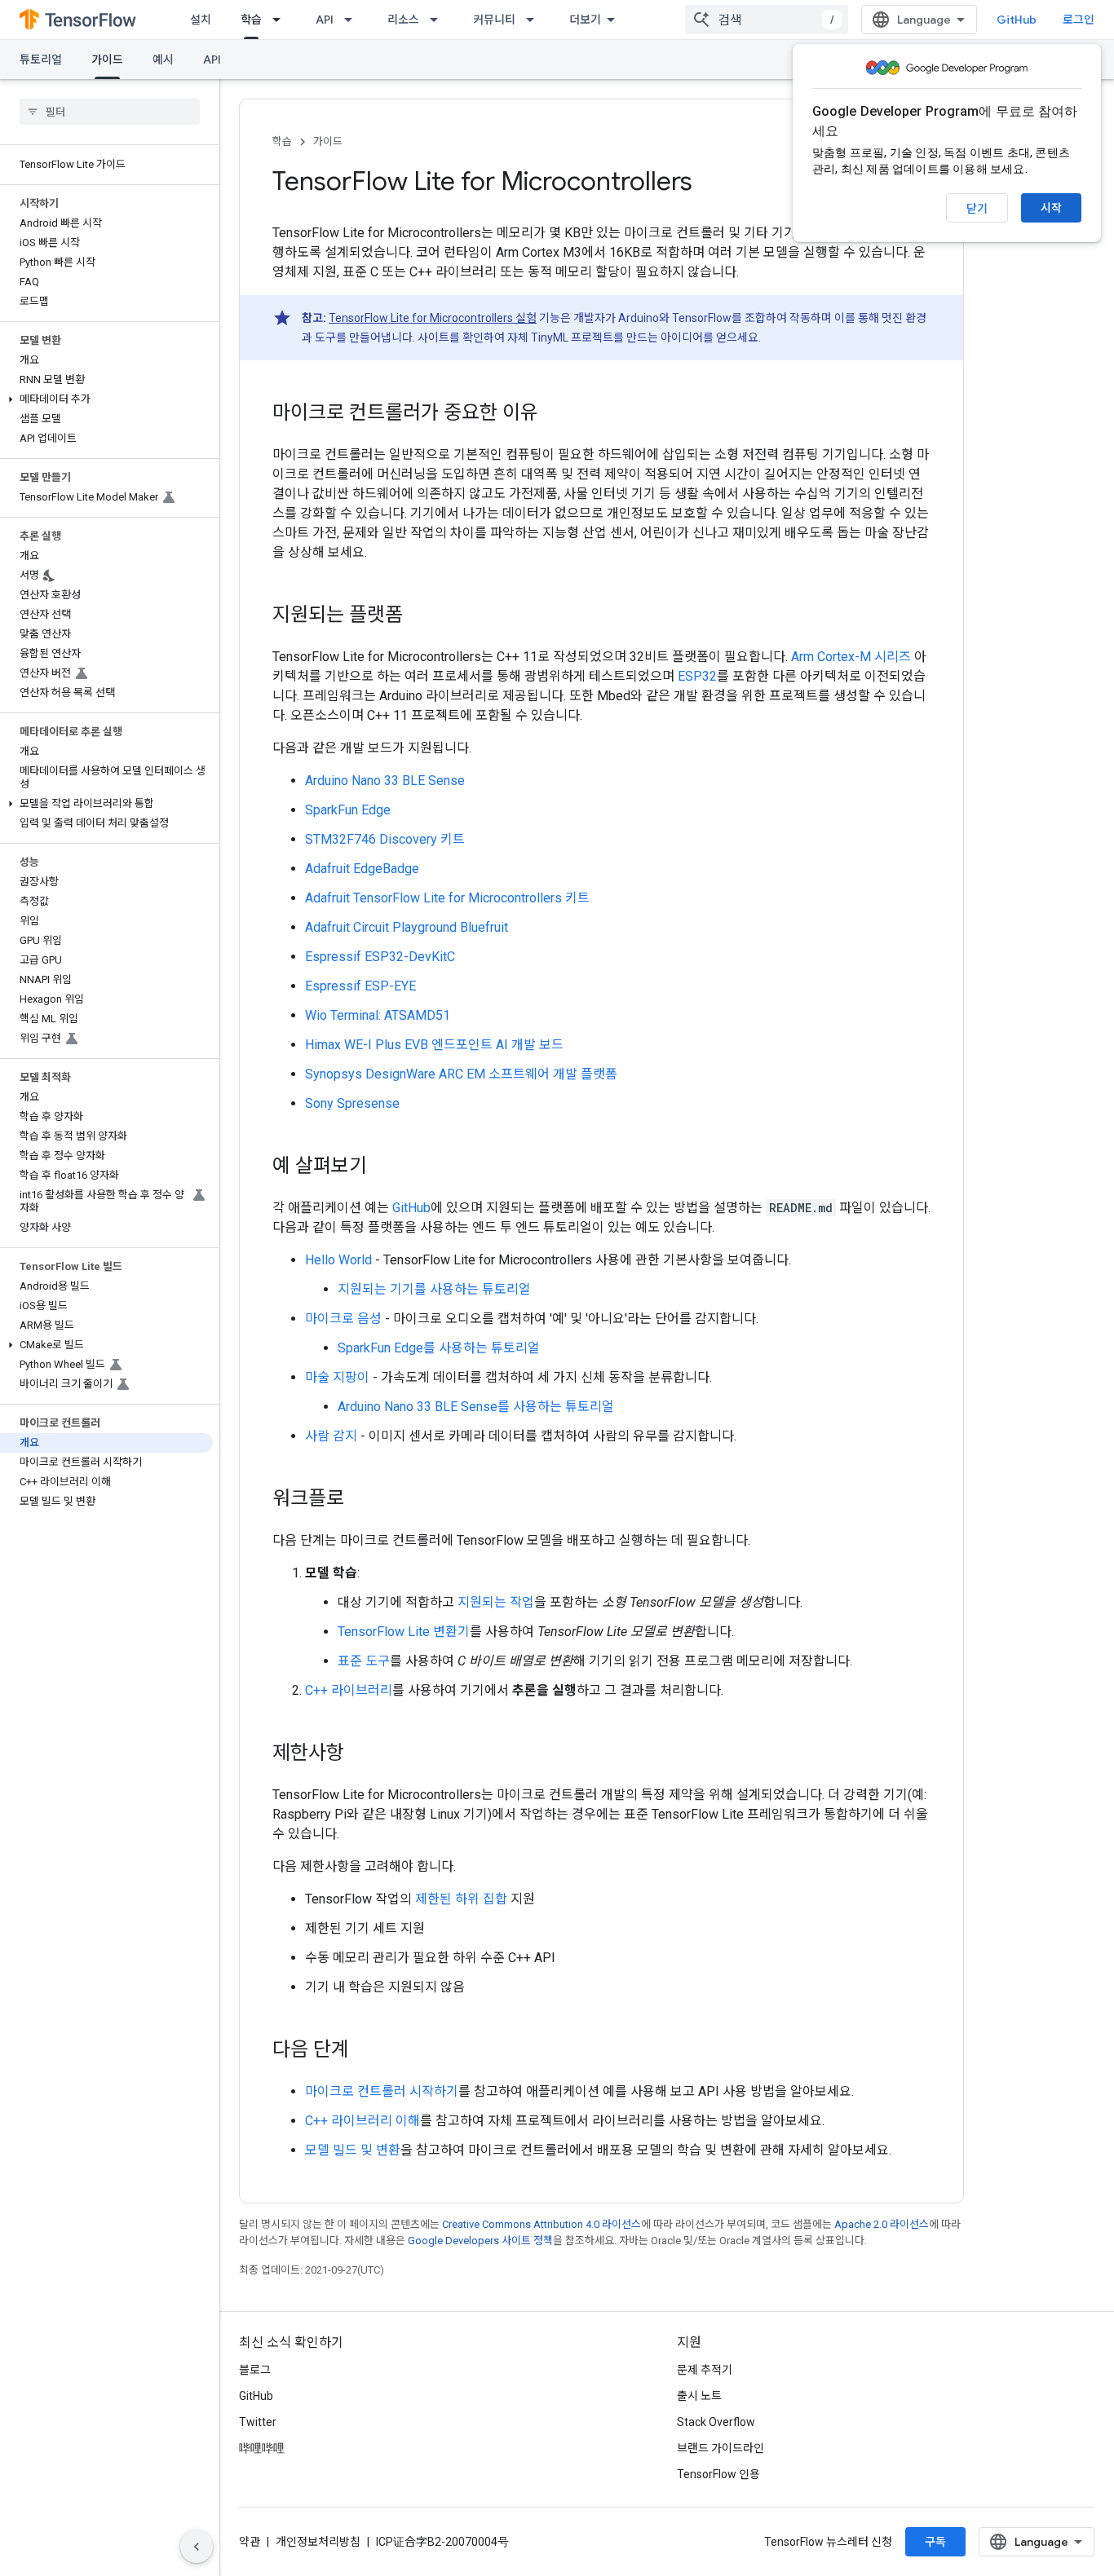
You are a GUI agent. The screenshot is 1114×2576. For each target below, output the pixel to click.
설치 (201, 20)
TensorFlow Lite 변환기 (404, 1632)
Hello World (338, 1260)
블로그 (255, 2370)
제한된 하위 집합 (461, 1899)
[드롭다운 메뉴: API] (353, 20)
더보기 (585, 20)
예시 (163, 60)
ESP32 (697, 676)
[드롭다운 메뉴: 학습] (281, 20)
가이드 (107, 60)
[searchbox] (110, 112)
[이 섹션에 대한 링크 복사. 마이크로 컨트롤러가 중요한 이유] (555, 414)
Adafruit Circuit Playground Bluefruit (407, 927)
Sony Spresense (352, 1103)
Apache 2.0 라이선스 (882, 2224)
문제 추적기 (705, 2370)
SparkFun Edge (348, 810)
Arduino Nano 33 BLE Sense (385, 781)
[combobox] (767, 20)
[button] (106, 399)
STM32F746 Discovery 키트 (385, 839)
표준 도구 (364, 1661)
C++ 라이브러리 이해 (362, 2121)
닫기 (977, 209)
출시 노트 (699, 2396)
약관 (250, 2542)
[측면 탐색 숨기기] (197, 2547)
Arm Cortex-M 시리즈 (851, 657)
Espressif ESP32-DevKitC (380, 957)
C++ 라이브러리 (349, 1690)
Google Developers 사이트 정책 (480, 2241)
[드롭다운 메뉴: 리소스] (439, 20)
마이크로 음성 (343, 1319)
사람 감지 (331, 1436)
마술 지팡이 (337, 1377)
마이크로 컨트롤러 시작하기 (382, 2091)
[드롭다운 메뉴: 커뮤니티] (535, 20)
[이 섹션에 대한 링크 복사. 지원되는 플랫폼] (419, 616)
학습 (251, 20)
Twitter (258, 2422)
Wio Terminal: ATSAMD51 (378, 1015)
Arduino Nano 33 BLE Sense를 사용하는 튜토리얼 (476, 1407)
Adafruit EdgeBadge (362, 869)
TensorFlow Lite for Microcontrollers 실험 (433, 318)
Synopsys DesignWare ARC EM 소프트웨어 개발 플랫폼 (461, 1074)
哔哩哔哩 (262, 2448)
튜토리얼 (41, 60)
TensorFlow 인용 (718, 2474)
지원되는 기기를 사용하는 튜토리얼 (434, 1289)
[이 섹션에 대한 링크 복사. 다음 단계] (365, 2051)
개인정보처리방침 (318, 2542)
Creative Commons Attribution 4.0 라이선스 (542, 2224)
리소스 (403, 20)
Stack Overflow (716, 2422)
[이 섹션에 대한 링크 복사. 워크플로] (360, 1500)
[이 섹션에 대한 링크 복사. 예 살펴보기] (383, 1167)
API (325, 20)
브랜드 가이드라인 (721, 2448)
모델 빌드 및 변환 (353, 2150)
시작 (1051, 208)
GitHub (1017, 20)
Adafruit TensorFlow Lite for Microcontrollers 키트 (447, 898)
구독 (935, 2542)
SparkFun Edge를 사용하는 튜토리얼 (439, 1348)
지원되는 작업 (496, 1602)
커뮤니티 (494, 20)
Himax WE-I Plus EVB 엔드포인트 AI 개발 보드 (434, 1045)
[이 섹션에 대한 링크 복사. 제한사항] (360, 1754)
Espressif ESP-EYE (360, 986)
